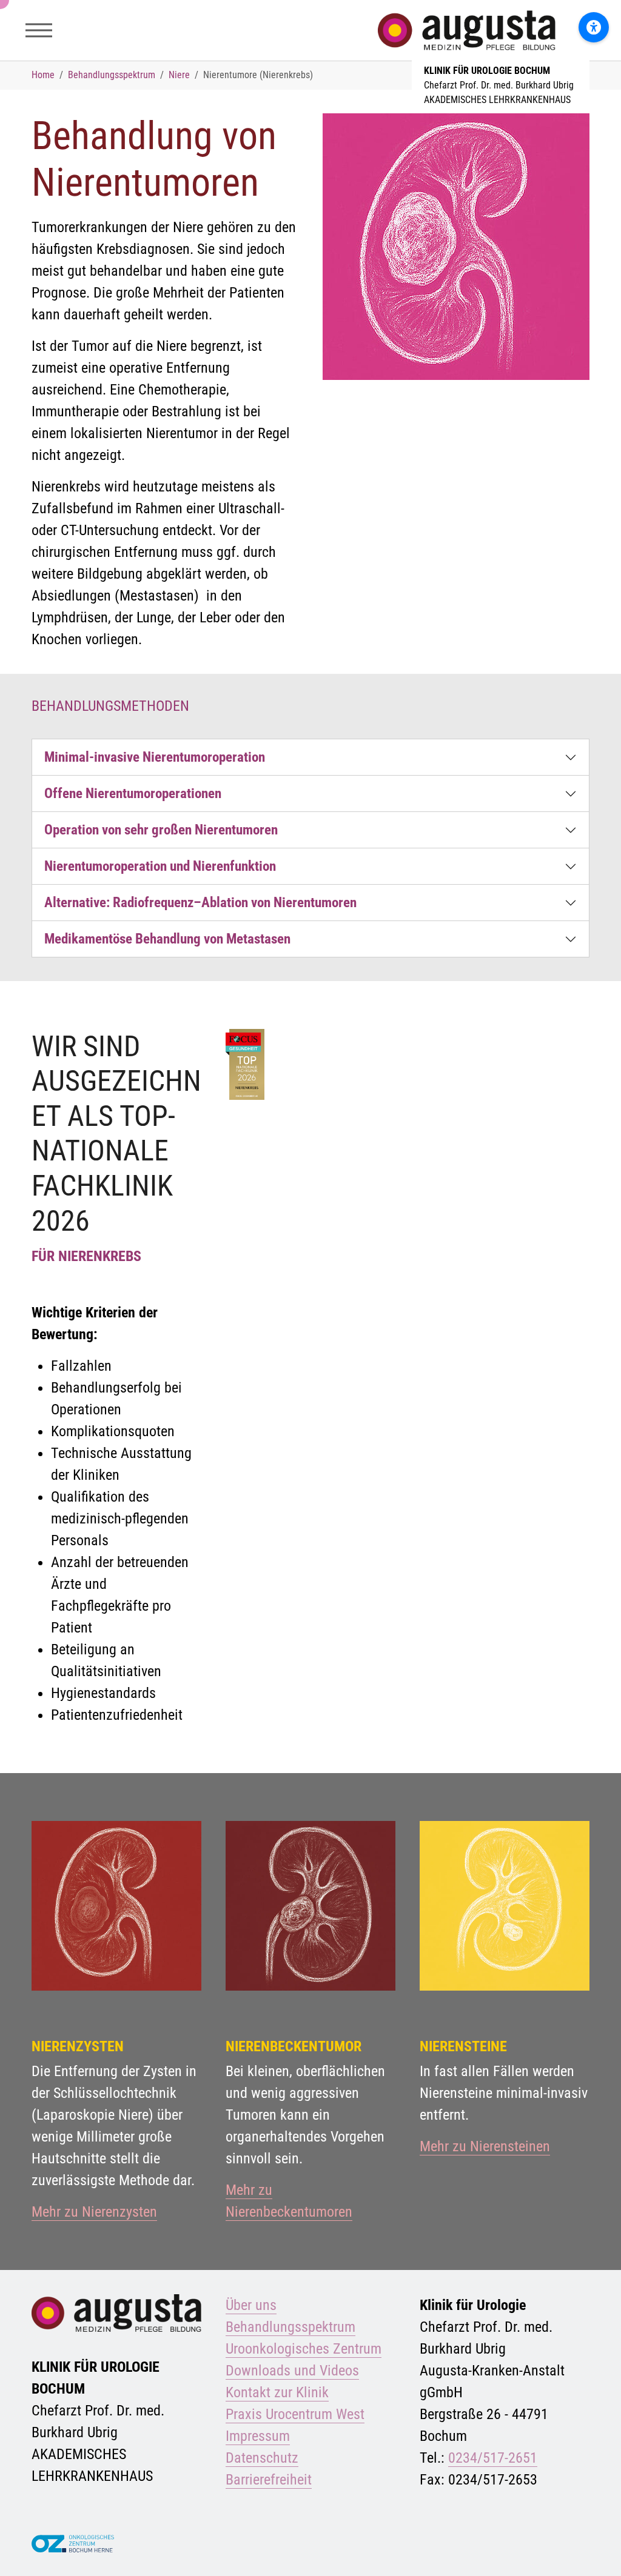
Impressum (258, 2436)
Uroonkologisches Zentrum (304, 2349)
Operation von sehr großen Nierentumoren (161, 830)
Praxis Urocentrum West (295, 2414)
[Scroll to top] (594, 2549)
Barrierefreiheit (269, 2480)
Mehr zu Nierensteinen (485, 2146)
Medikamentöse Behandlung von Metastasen (167, 939)
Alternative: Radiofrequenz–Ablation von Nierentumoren (200, 902)
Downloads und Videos (292, 2371)
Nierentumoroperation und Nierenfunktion (160, 866)
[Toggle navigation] (39, 30)
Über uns (251, 2305)
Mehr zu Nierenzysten (94, 2212)
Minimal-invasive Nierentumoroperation (155, 757)
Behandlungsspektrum (290, 2327)
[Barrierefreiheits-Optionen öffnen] (594, 27)
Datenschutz (262, 2458)
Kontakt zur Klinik (277, 2392)
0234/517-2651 (493, 2458)
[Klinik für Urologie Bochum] (501, 30)
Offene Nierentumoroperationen (133, 793)
